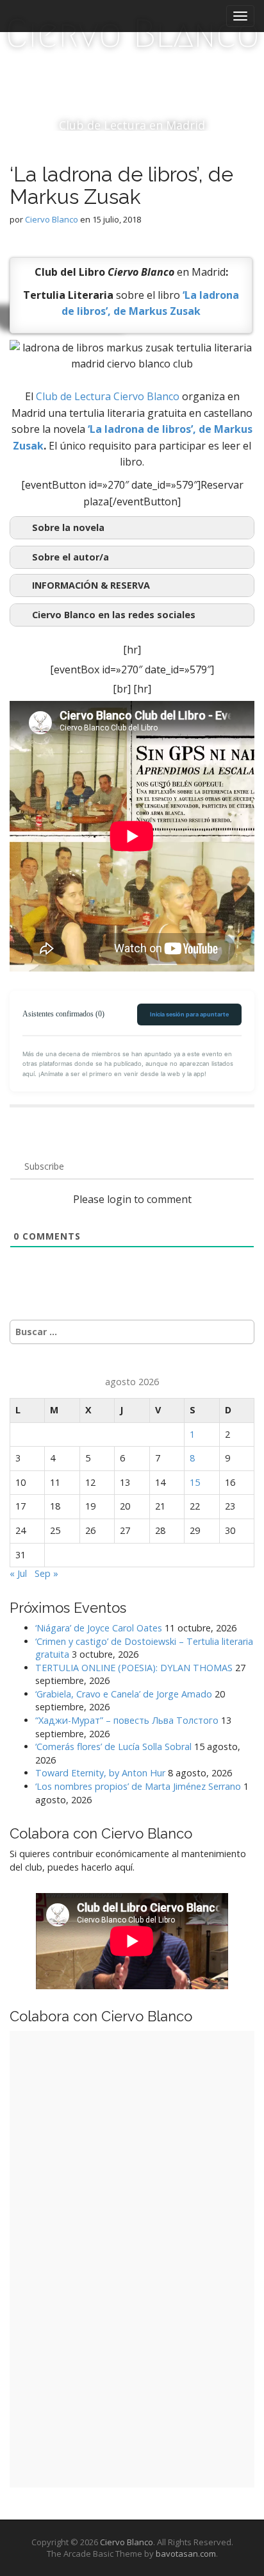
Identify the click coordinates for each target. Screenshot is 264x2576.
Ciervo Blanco (132, 34)
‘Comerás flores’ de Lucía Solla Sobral (113, 1747)
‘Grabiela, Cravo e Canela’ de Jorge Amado (124, 1694)
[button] (132, 585)
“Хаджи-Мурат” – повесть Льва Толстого (127, 1720)
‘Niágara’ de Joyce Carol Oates (99, 1628)
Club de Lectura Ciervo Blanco (108, 396)
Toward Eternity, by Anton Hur (100, 1773)
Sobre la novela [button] (68, 527)
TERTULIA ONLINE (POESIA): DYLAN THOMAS (134, 1668)
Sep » (46, 1573)
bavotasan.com (186, 2554)
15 (195, 1482)
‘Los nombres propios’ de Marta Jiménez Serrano (138, 1786)
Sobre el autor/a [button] (70, 557)
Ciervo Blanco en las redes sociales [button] (114, 615)
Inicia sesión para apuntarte (189, 1014)
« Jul (18, 1573)
